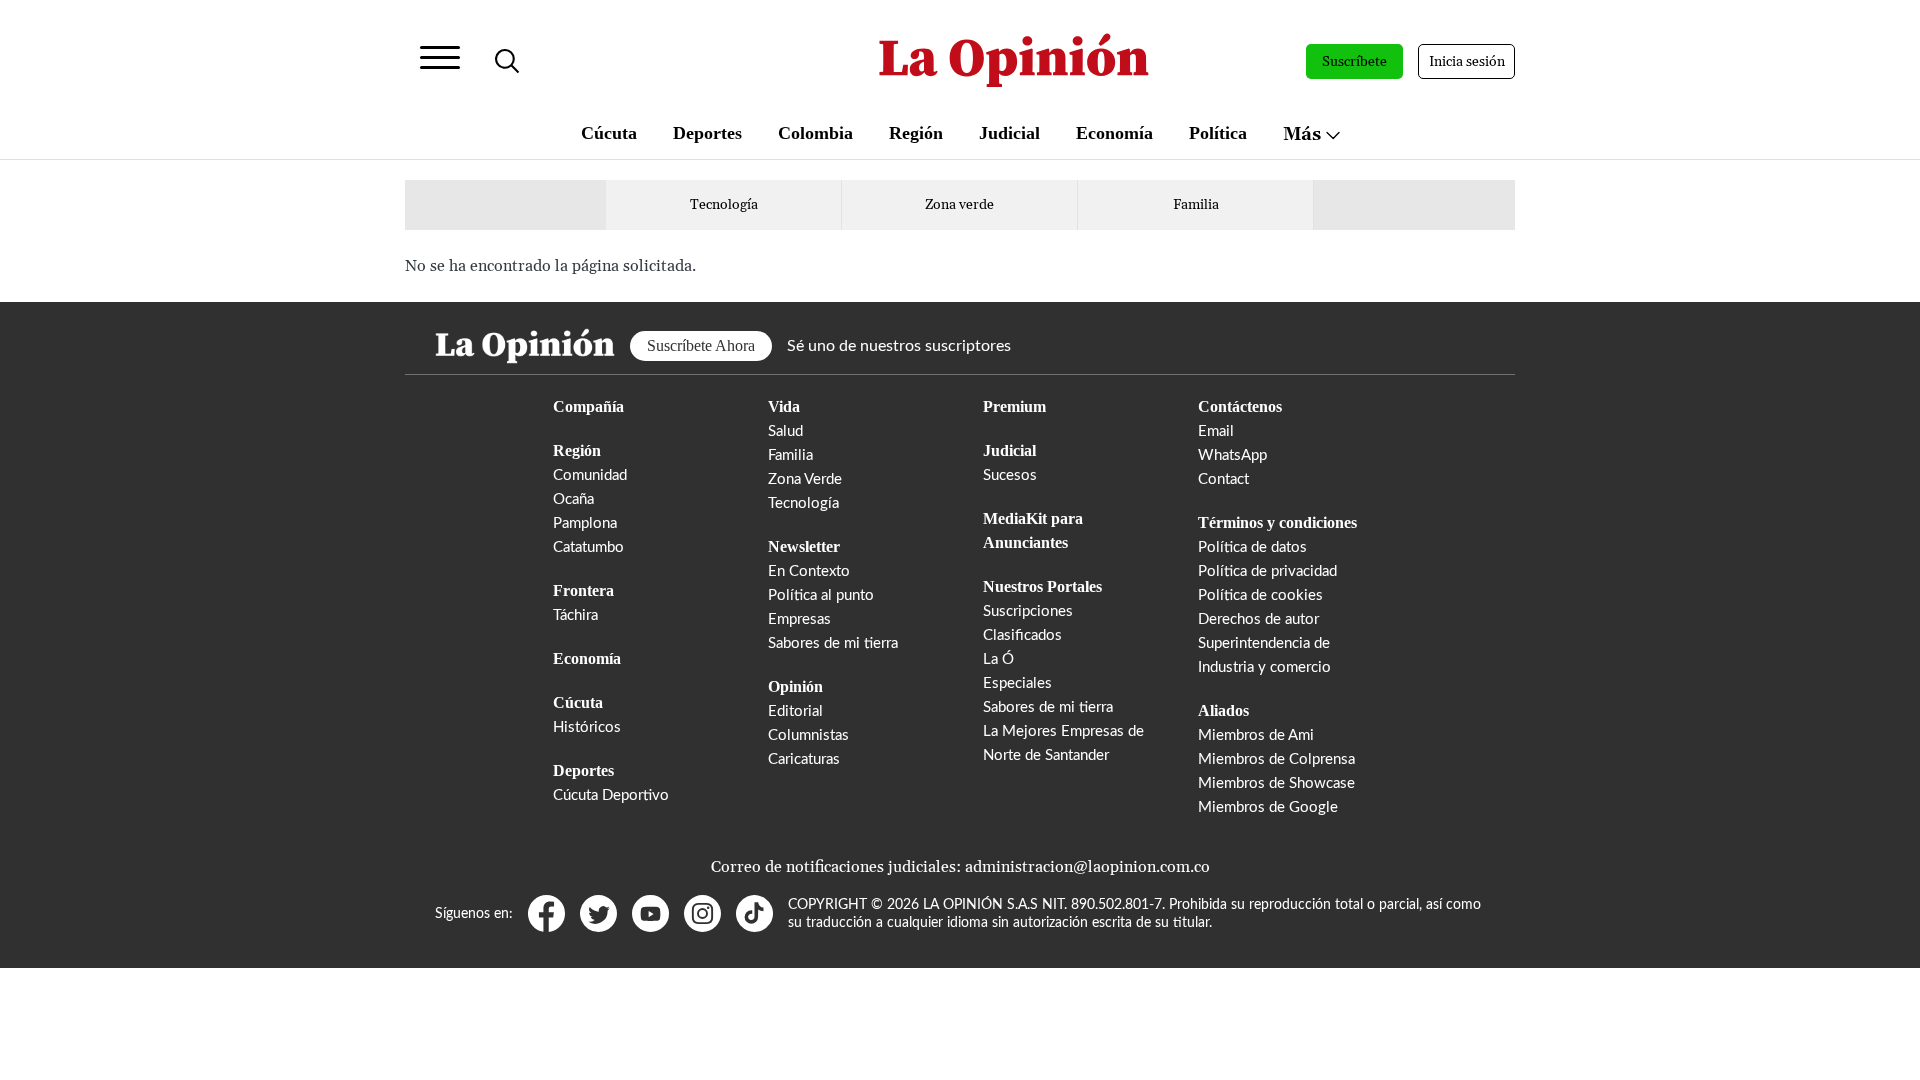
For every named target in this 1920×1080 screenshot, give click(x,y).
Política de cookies (1260, 595)
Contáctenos (1240, 406)
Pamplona (585, 523)
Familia (1196, 205)
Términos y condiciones (1277, 522)
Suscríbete (1354, 62)
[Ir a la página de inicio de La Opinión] (1014, 61)
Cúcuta (609, 133)
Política (1218, 133)
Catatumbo (588, 547)
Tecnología (724, 205)
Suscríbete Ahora (701, 345)
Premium (1014, 406)
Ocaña (573, 499)
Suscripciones (1028, 611)
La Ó (998, 659)
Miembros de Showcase (1276, 783)
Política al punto (821, 595)
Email (1216, 431)
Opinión (795, 686)
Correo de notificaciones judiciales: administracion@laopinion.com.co (960, 867)
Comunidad (590, 475)
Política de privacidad (1267, 571)
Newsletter (804, 546)
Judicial (1009, 133)
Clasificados (1022, 635)
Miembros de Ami (1256, 735)
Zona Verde (805, 479)
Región (916, 133)
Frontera (583, 590)
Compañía (588, 406)
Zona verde (959, 205)
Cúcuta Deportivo (611, 795)
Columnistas (808, 735)
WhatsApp (1232, 455)
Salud (785, 431)
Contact (1223, 479)
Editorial (795, 711)
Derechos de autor (1258, 619)
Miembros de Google (1268, 807)
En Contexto (809, 571)
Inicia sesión (1467, 62)
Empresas (799, 619)
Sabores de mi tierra (833, 643)
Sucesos (1010, 475)
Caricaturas (804, 759)
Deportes (707, 133)
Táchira (575, 615)
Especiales (1017, 683)
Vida (784, 406)
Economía (1114, 133)
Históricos (587, 727)
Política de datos (1252, 547)
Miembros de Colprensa (1276, 759)
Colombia (815, 133)
